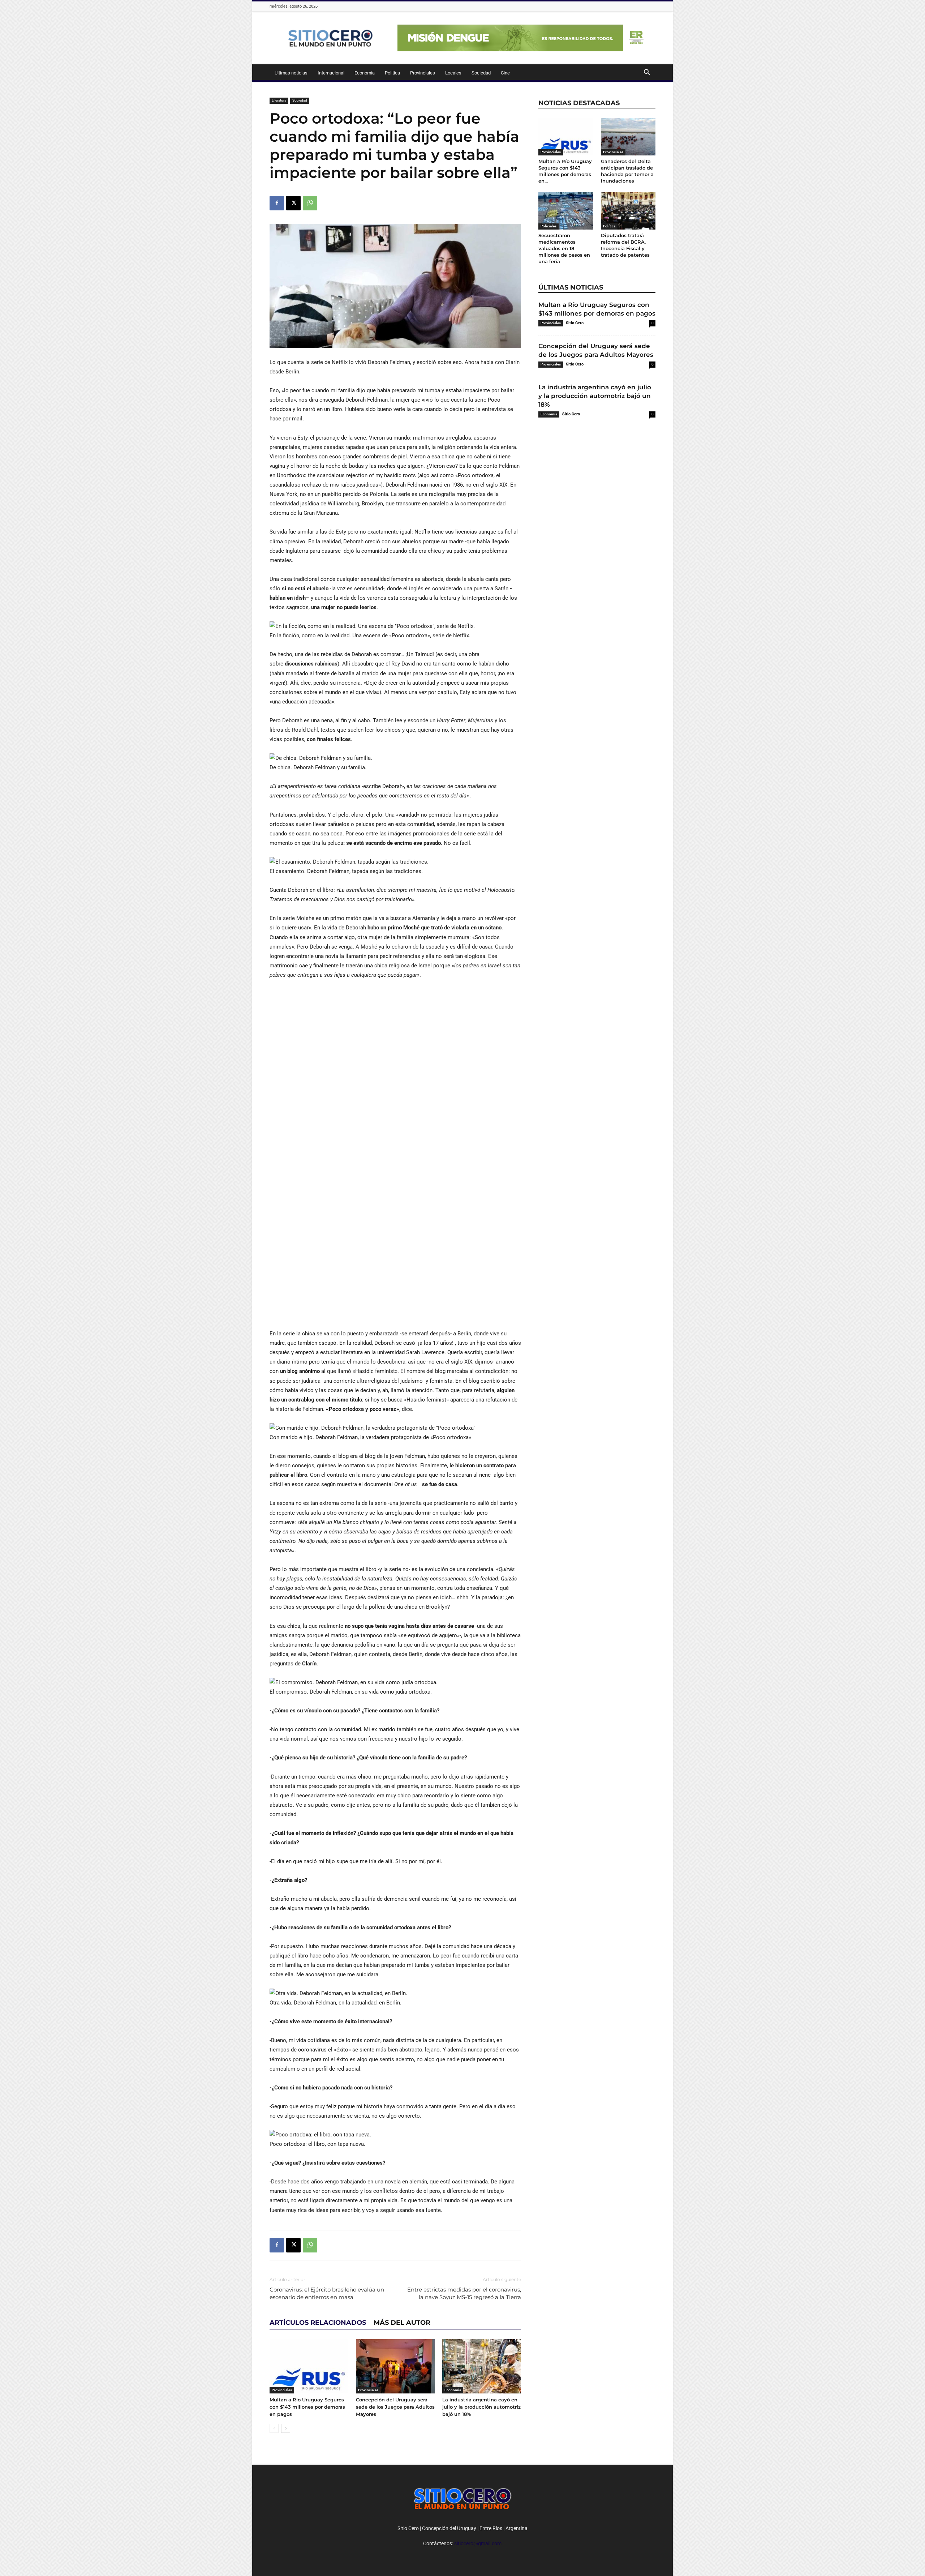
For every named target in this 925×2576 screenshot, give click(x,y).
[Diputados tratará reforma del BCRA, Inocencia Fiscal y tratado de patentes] (628, 211)
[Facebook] (277, 203)
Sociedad (481, 73)
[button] (647, 73)
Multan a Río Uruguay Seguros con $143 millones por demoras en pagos (307, 2407)
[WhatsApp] (310, 203)
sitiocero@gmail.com (478, 2543)
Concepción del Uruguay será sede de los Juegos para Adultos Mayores (395, 2407)
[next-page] (286, 2428)
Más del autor (402, 2323)
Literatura (279, 100)
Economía (365, 73)
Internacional (331, 73)
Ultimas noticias (291, 73)
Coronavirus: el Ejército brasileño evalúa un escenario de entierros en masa (327, 2293)
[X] (293, 203)
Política (392, 73)
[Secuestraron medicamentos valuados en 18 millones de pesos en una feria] (566, 211)
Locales (453, 73)
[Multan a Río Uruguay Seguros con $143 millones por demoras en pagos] (309, 2366)
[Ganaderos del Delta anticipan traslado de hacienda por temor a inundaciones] (628, 137)
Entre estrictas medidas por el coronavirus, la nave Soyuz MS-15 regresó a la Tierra (464, 2293)
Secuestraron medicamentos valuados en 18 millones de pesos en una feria (564, 248)
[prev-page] (274, 2428)
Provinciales (423, 73)
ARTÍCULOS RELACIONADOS (318, 2323)
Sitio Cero (575, 323)
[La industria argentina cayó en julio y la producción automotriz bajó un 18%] (482, 2366)
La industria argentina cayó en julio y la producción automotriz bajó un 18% (481, 2407)
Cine (505, 73)
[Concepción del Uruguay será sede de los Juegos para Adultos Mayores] (395, 2366)
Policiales (548, 226)
